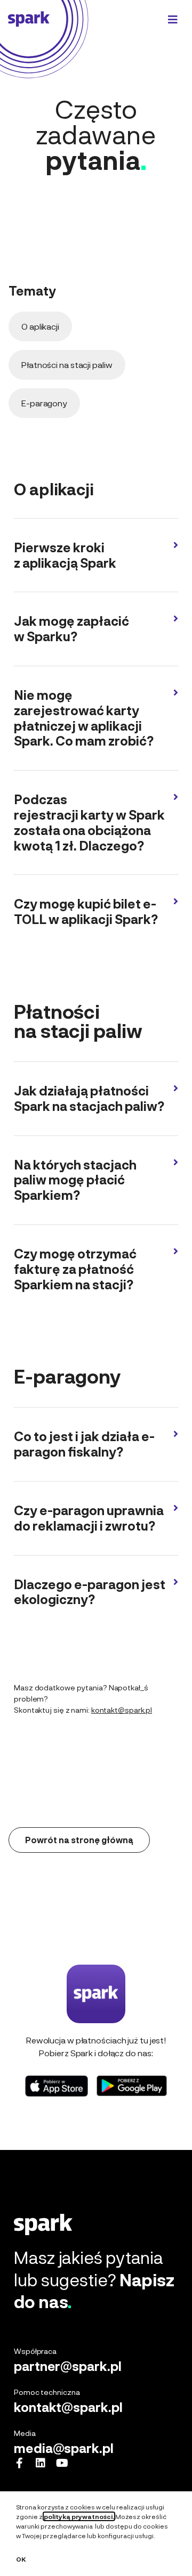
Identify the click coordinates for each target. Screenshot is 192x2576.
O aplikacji (40, 326)
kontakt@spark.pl (122, 1710)
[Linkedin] (41, 2463)
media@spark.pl (64, 2448)
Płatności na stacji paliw (67, 365)
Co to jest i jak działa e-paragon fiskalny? (84, 1444)
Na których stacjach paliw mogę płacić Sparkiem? (75, 1180)
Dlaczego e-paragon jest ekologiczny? (90, 1592)
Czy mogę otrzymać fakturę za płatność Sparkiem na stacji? (75, 1269)
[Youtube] (62, 2463)
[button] (96, 561)
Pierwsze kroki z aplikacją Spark (65, 555)
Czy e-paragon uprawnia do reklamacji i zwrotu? (89, 1518)
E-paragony (44, 403)
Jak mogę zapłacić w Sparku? (71, 628)
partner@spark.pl (67, 2366)
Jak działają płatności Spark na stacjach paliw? (89, 1098)
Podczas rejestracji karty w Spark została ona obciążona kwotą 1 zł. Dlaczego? (89, 822)
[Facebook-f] (19, 2463)
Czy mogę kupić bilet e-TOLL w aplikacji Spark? (86, 911)
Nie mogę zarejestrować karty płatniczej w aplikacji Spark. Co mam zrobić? (84, 718)
